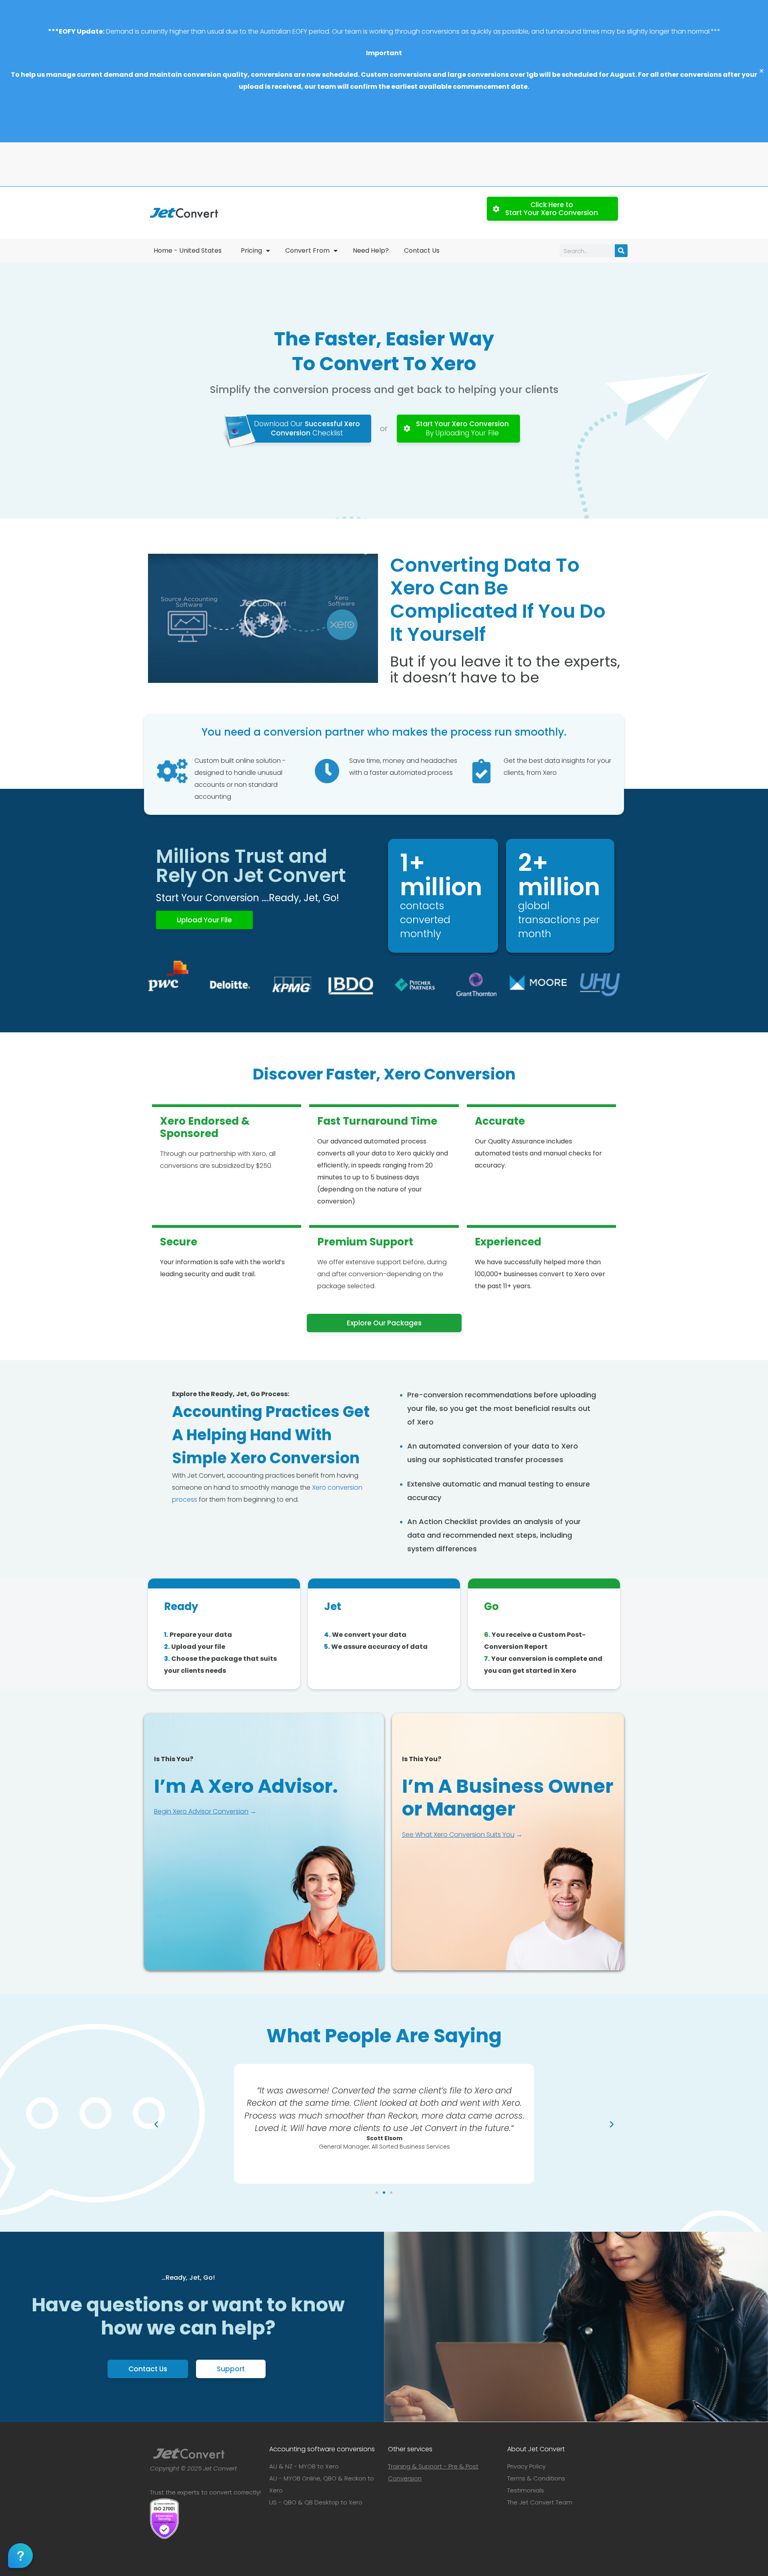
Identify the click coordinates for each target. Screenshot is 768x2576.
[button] (263, 619)
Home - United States (188, 250)
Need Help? (371, 250)
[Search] (621, 251)
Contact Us (422, 250)
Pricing (251, 250)
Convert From (307, 250)
